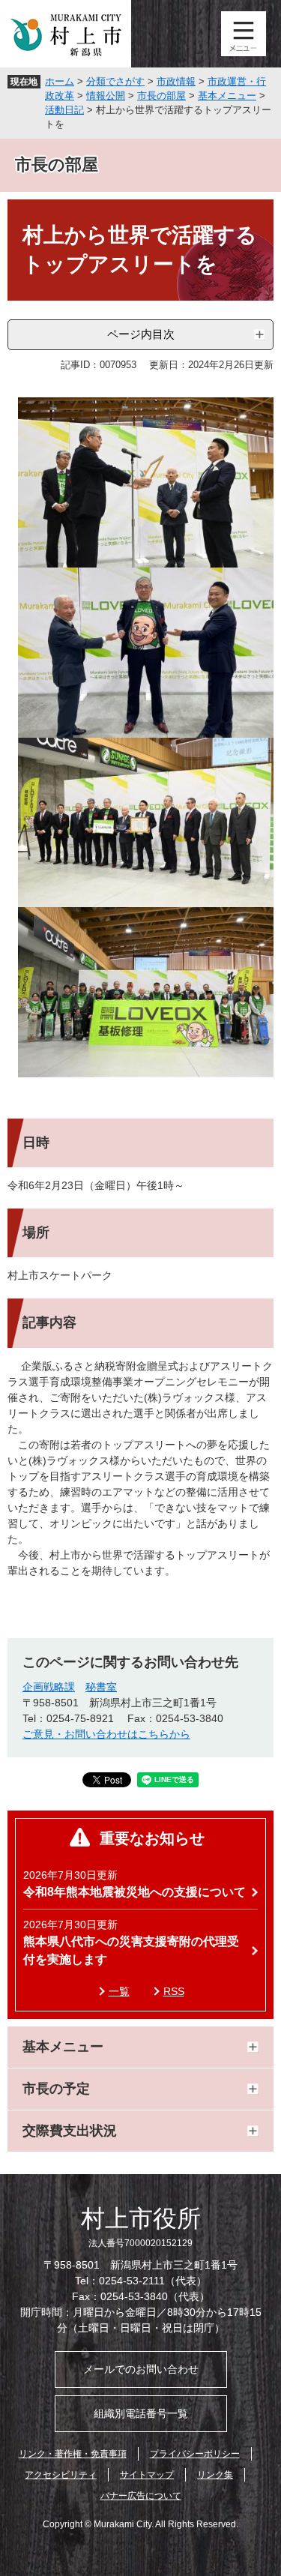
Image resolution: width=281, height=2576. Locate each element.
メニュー (244, 34)
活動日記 (64, 110)
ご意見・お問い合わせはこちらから (106, 1734)
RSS (174, 1991)
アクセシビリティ (61, 2475)
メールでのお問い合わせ (141, 2369)
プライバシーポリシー (195, 2454)
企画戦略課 (49, 1687)
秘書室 (101, 1687)
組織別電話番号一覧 (141, 2413)
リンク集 (215, 2475)
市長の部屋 (161, 96)
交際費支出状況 (70, 2131)
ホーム (60, 81)
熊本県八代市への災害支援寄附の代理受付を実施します (131, 1950)
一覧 (119, 1991)
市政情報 (176, 81)
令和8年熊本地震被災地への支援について (135, 1892)
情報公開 (106, 96)
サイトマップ (147, 2475)
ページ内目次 (141, 334)
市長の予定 (56, 2089)
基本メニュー (227, 96)
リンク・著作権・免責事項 (73, 2454)
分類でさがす (115, 81)
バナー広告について (141, 2496)
